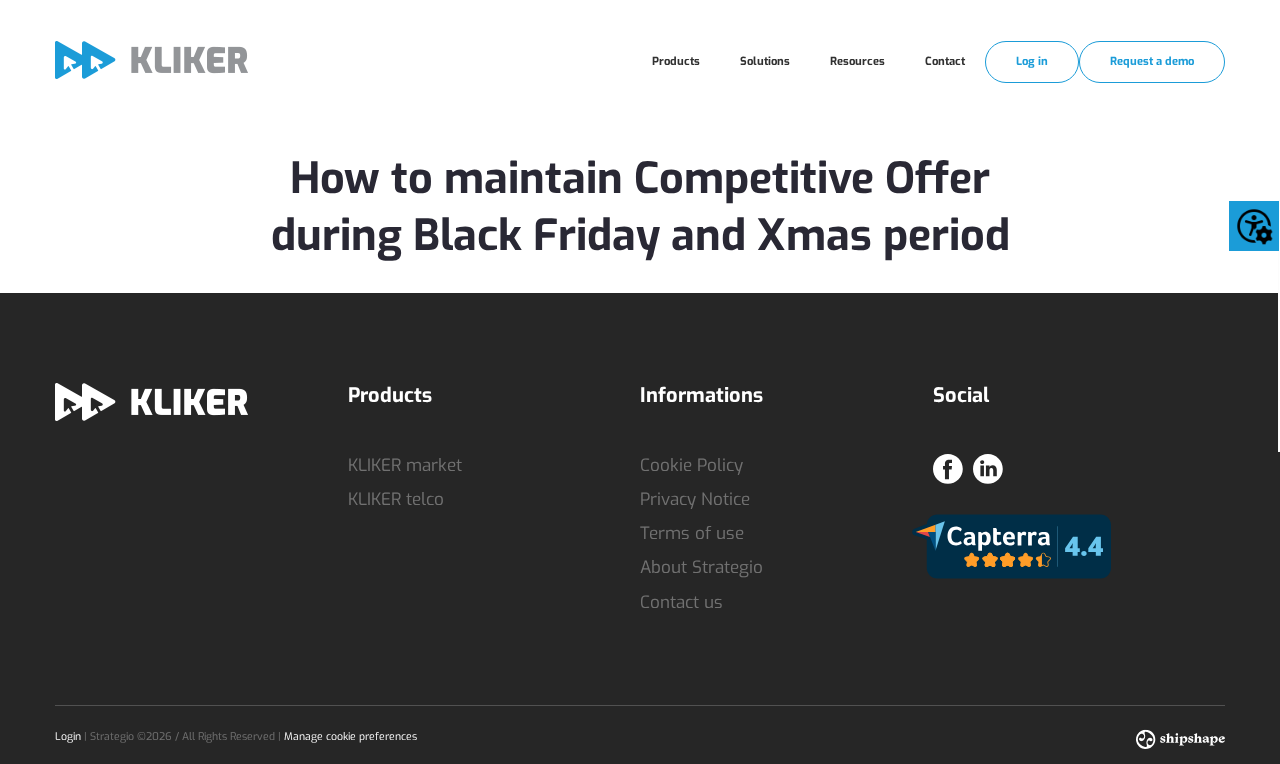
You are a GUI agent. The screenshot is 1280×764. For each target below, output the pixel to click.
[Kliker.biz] (151, 60)
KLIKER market (405, 465)
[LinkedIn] (988, 464)
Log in (1032, 61)
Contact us (681, 602)
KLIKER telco (396, 499)
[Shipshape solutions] (1180, 737)
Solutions (765, 61)
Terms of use (692, 533)
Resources (857, 61)
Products (676, 61)
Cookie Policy (691, 465)
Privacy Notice (695, 499)
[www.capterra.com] (1012, 545)
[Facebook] (948, 464)
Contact (945, 61)
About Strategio (701, 567)
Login (68, 736)
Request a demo (1152, 61)
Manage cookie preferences (350, 736)
